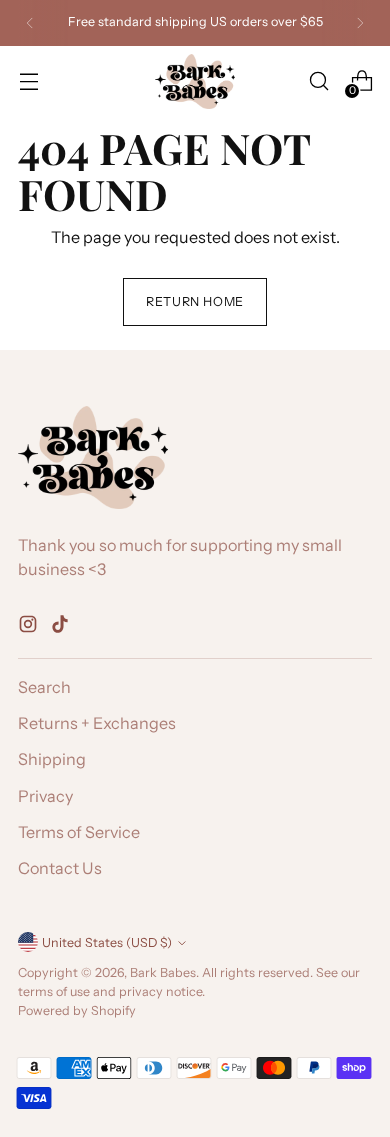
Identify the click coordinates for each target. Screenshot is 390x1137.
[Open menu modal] (28, 81)
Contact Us (60, 868)
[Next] (360, 23)
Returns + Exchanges (97, 723)
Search (44, 687)
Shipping (52, 759)
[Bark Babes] (195, 81)
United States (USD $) (107, 942)
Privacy (45, 796)
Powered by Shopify (77, 1010)
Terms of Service (79, 832)
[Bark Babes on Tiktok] (62, 627)
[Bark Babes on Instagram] (30, 627)
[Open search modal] (318, 81)
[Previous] (30, 23)
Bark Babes (163, 972)
